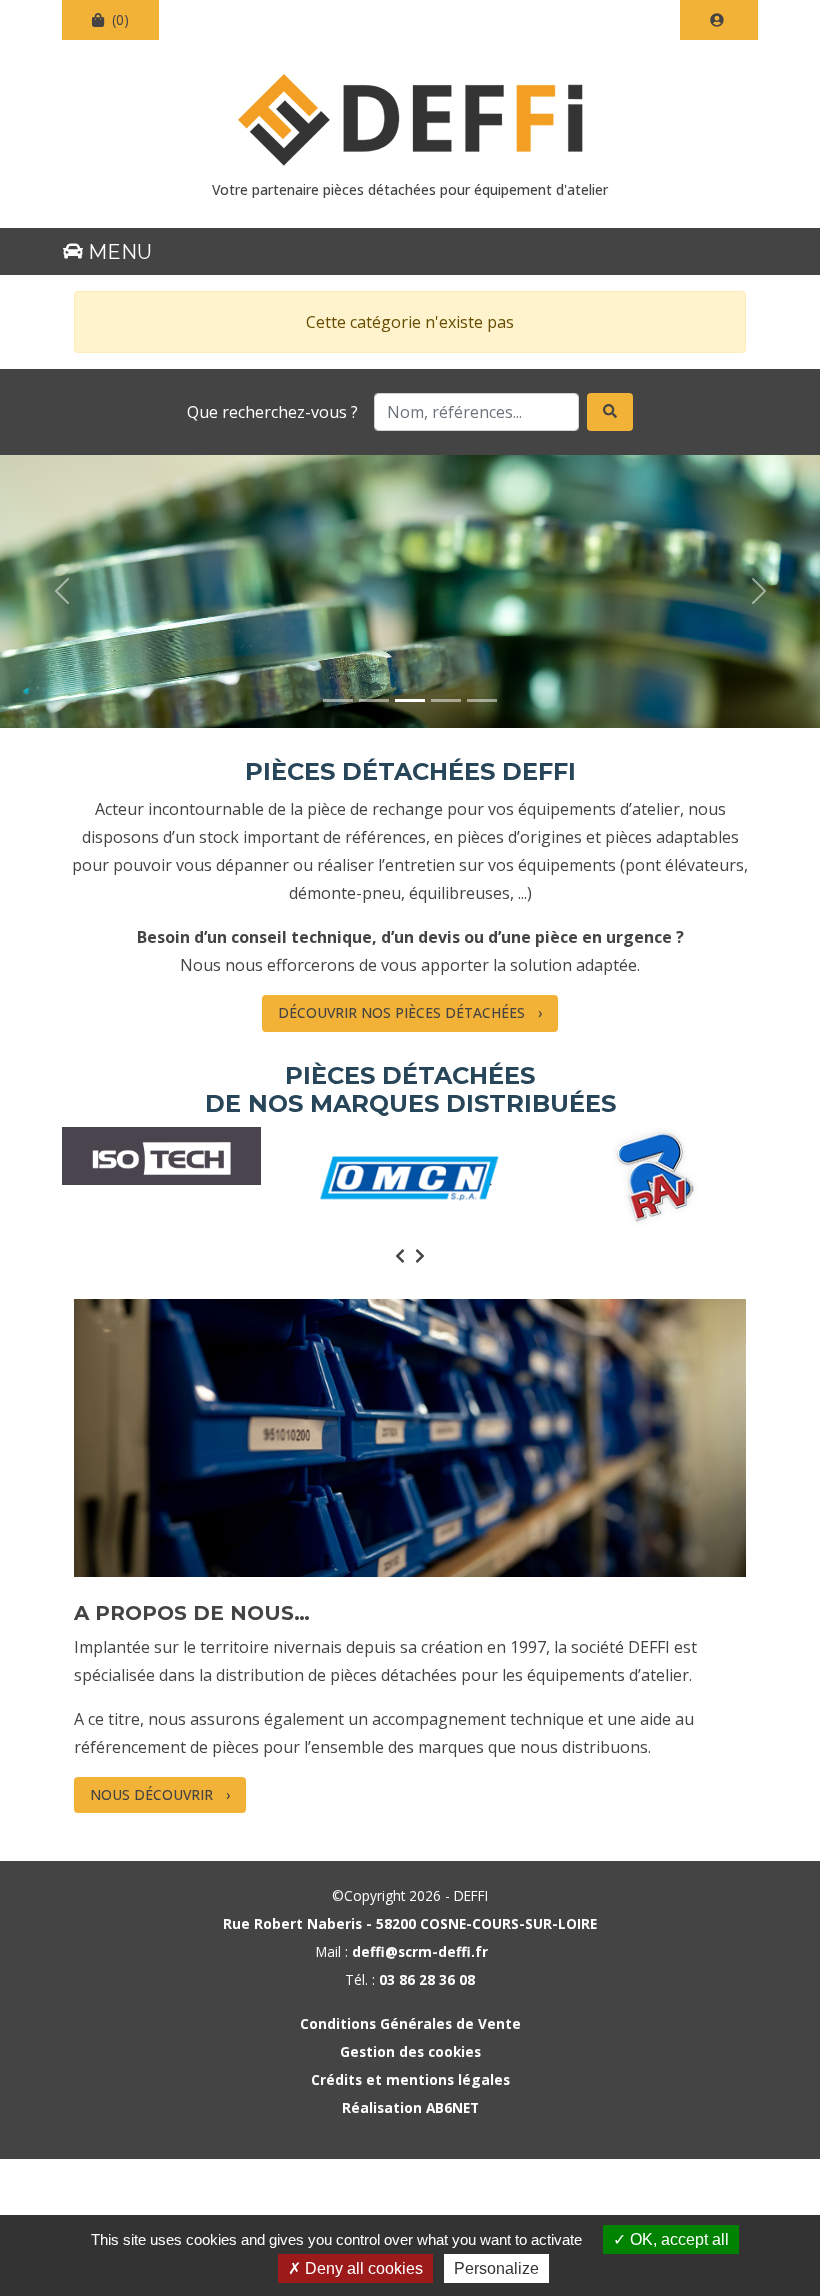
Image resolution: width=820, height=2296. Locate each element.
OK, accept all (677, 2239)
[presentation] (400, 1256)
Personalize (496, 2268)
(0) (118, 19)
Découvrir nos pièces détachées (401, 1012)
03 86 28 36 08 (427, 1979)
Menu (117, 252)
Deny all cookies (362, 2268)
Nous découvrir (151, 1794)
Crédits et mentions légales (410, 2079)
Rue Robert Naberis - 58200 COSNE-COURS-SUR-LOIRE (410, 1923)
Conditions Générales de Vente (410, 2023)
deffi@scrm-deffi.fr (420, 1951)
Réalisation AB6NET (410, 2107)
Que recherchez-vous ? (272, 412)
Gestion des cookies (410, 2051)
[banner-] (338, 700)
